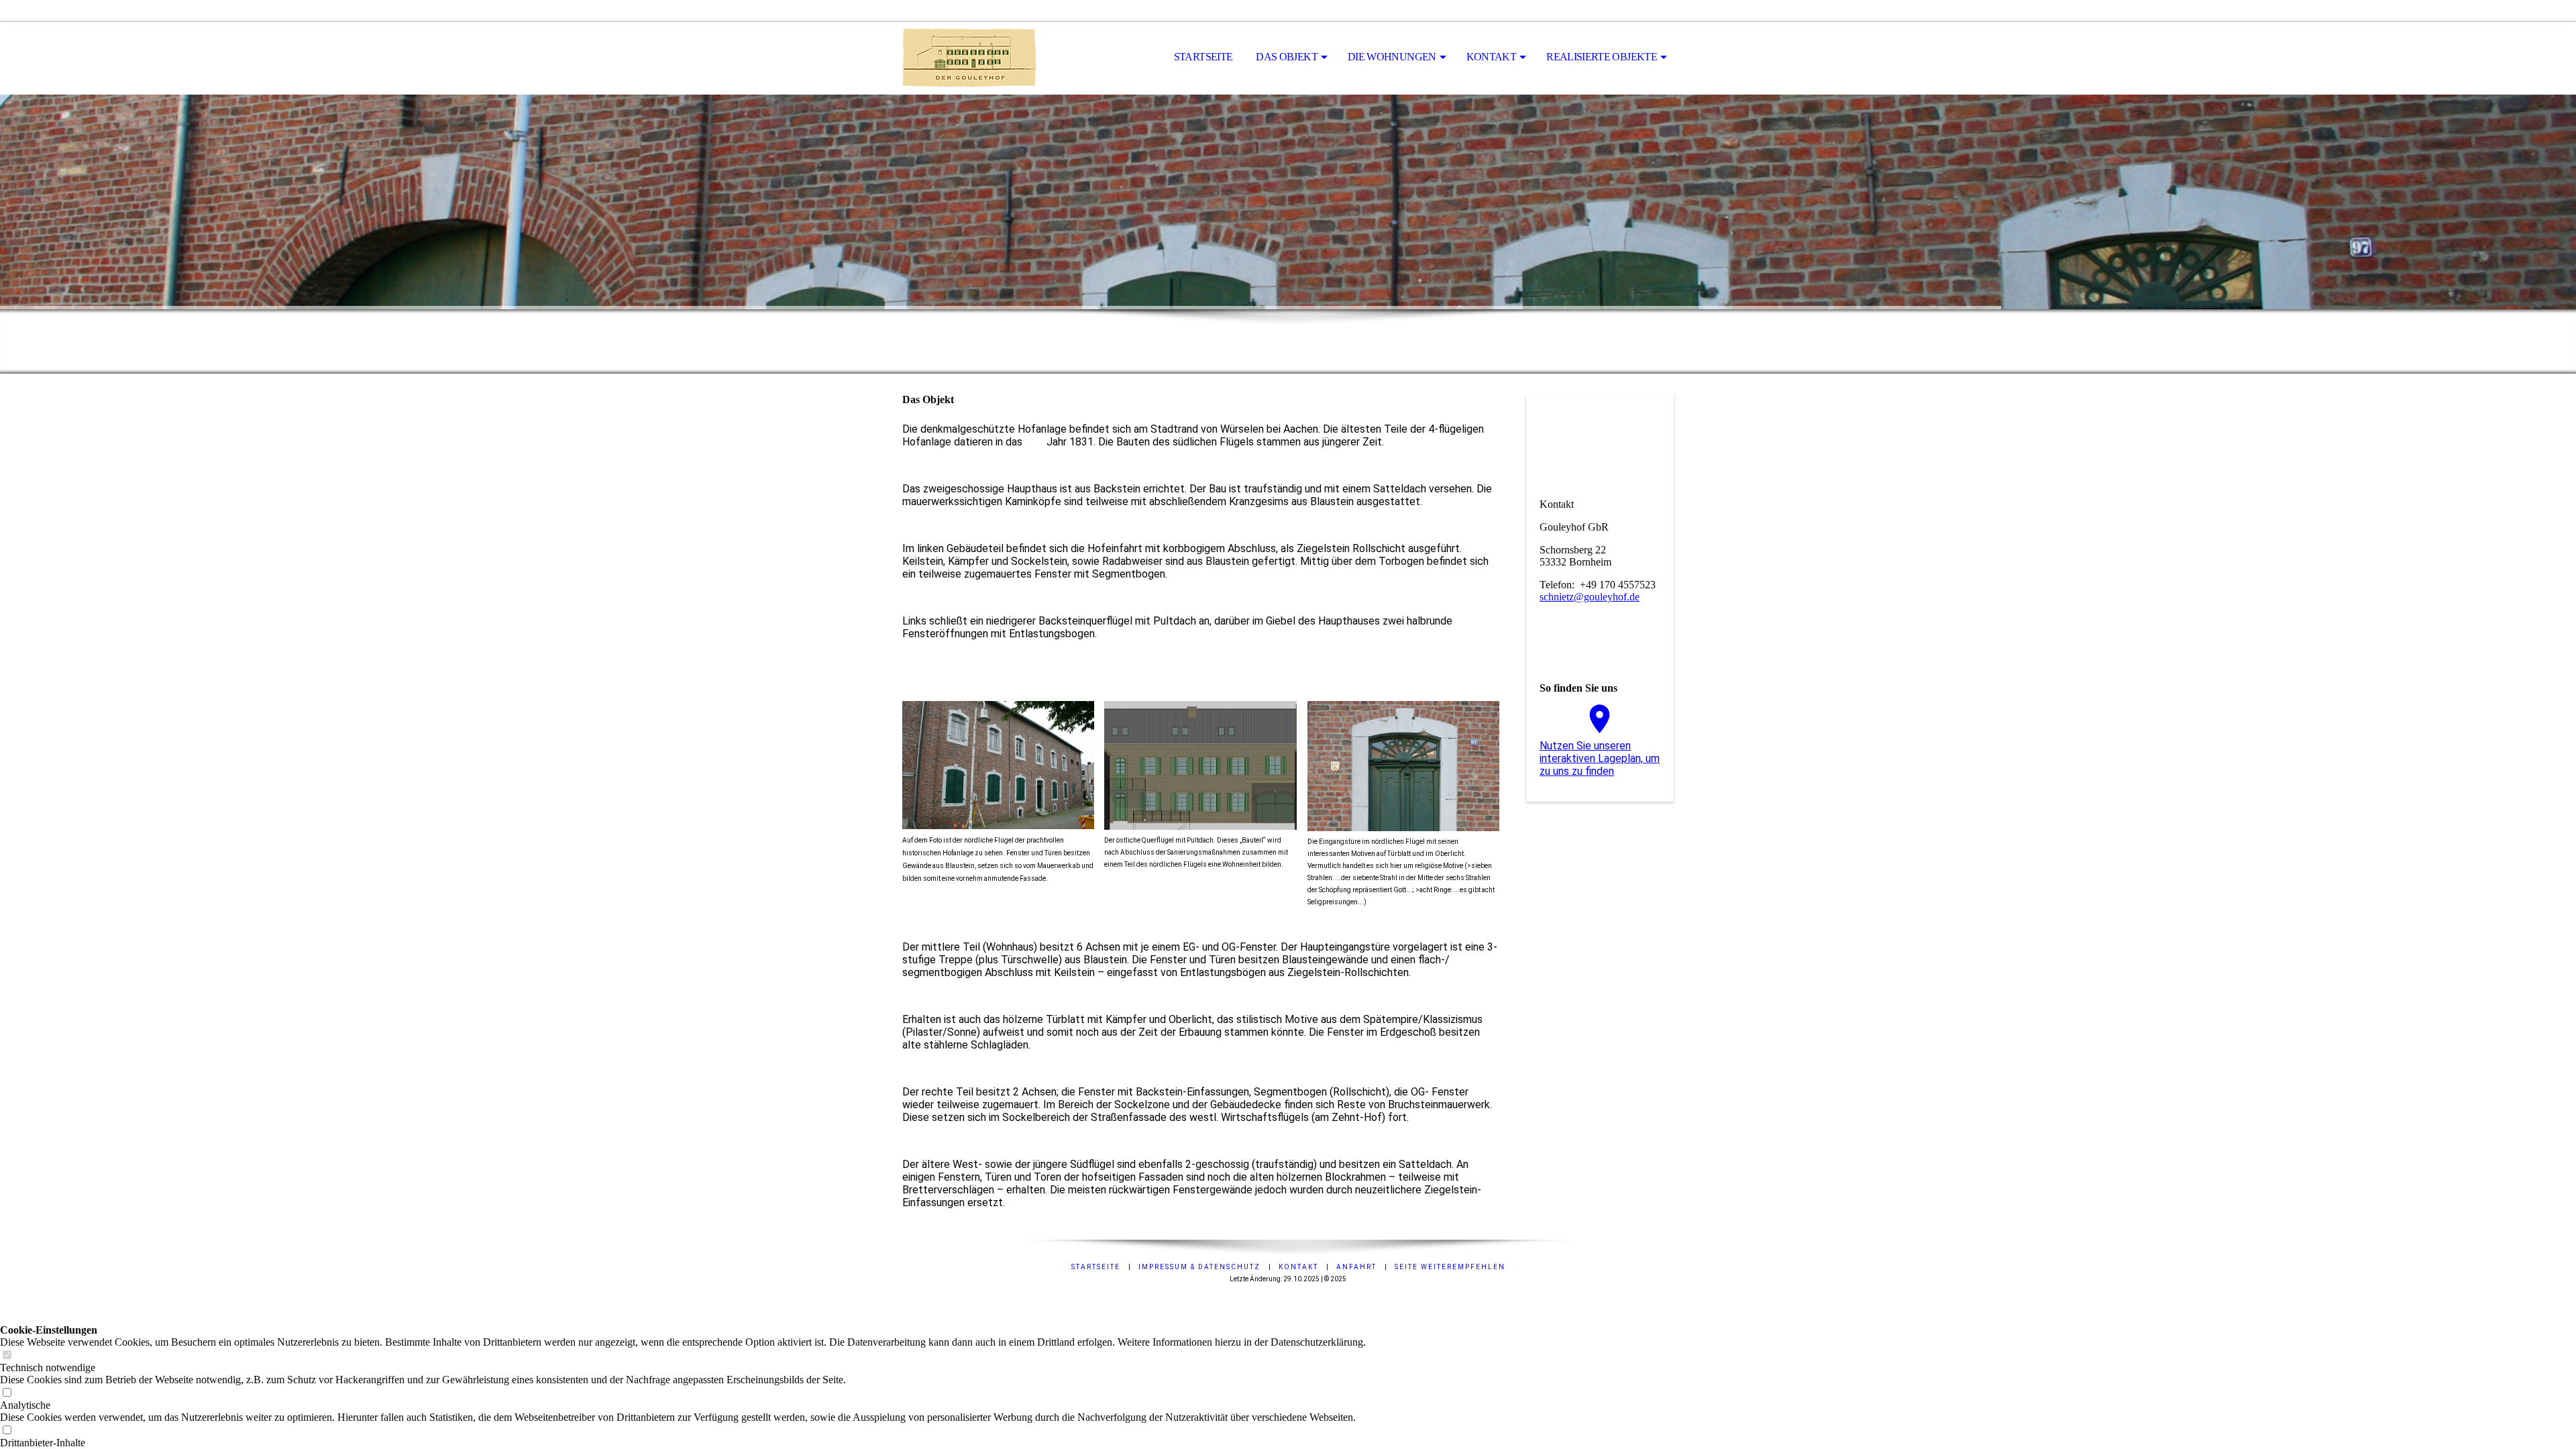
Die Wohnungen (1392, 57)
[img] (969, 58)
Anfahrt (1356, 1267)
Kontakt (1492, 57)
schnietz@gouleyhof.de (1590, 597)
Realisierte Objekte (1602, 57)
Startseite (1203, 57)
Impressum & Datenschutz (1199, 1267)
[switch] (7, 1355)
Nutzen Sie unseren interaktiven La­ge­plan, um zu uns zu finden (1600, 758)
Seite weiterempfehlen (1450, 1267)
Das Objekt (1287, 57)
